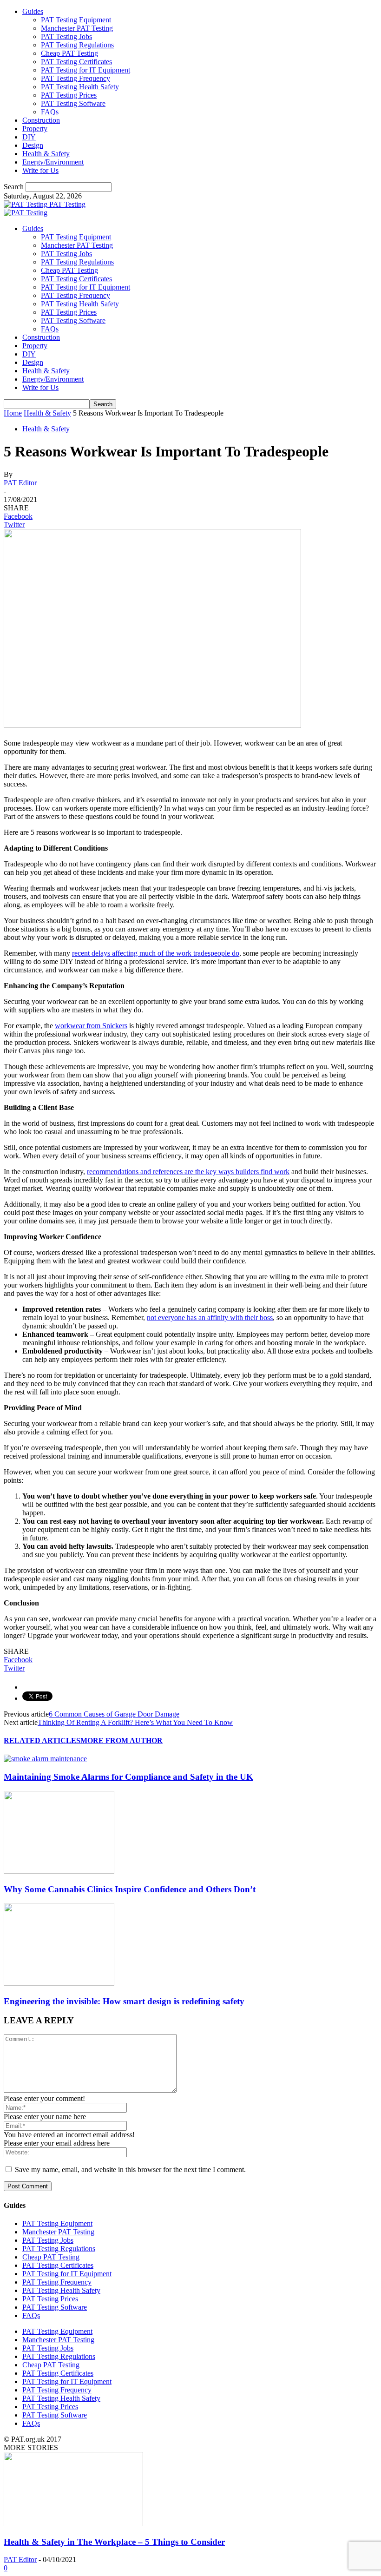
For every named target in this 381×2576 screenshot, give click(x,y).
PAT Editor (20, 483)
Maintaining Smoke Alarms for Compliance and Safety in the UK (128, 1777)
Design (33, 145)
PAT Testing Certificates (76, 62)
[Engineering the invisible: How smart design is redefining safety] (59, 1983)
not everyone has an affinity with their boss (210, 1318)
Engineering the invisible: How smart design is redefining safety (124, 2001)
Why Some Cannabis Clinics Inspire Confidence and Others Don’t (130, 1889)
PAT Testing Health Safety (80, 87)
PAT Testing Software (73, 103)
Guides (33, 11)
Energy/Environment (53, 162)
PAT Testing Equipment (76, 20)
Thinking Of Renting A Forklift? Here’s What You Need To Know (135, 1722)
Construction (41, 120)
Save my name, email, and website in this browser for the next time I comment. (130, 2170)
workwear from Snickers (91, 1026)
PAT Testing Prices (69, 95)
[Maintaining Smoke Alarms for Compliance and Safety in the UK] (45, 1759)
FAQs (50, 112)
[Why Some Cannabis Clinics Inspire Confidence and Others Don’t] (59, 1871)
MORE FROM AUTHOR (122, 1740)
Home (13, 413)
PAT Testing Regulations (77, 45)
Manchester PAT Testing (77, 28)
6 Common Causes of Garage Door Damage (114, 1714)
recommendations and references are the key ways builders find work (188, 1172)
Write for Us (40, 170)
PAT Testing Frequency (76, 78)
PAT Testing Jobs (66, 36)
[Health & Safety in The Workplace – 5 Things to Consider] (73, 2524)
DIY (29, 137)
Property (35, 129)
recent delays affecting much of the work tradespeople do (156, 953)
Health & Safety (46, 154)
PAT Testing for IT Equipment (85, 70)
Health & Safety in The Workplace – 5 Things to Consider (114, 2542)
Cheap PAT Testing (69, 53)
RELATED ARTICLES (42, 1740)
